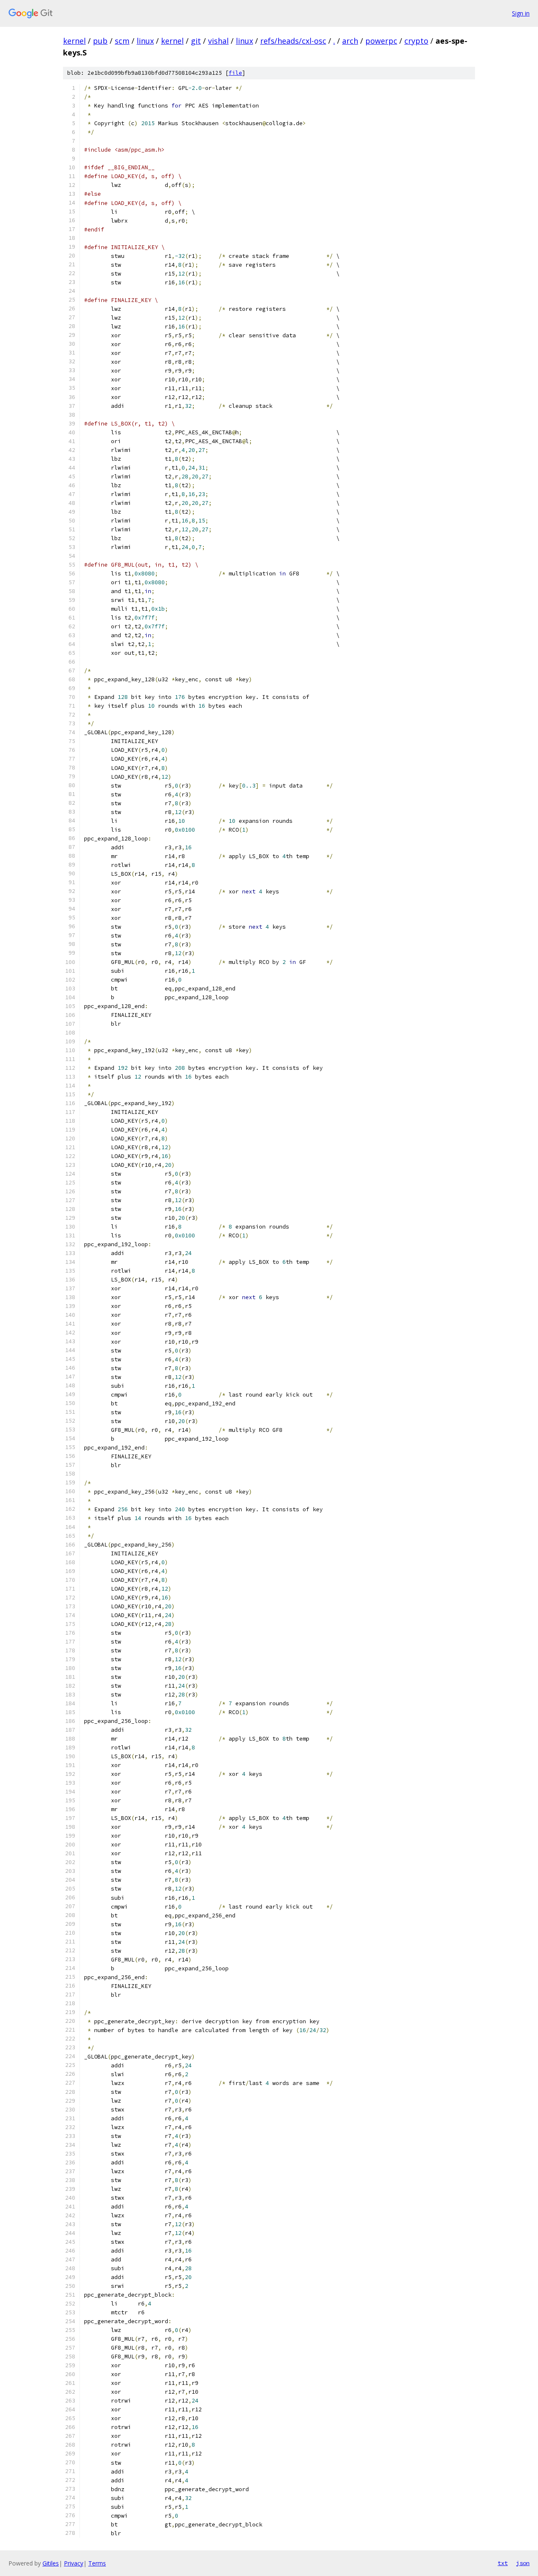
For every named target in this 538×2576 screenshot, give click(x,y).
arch (350, 41)
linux (145, 41)
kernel (74, 41)
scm (122, 41)
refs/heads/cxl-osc (293, 41)
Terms (97, 2563)
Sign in (521, 13)
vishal (218, 41)
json (523, 2563)
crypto (416, 41)
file (235, 73)
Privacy (74, 2563)
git (196, 41)
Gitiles (51, 2563)
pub (100, 41)
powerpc (381, 41)
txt (503, 2563)
